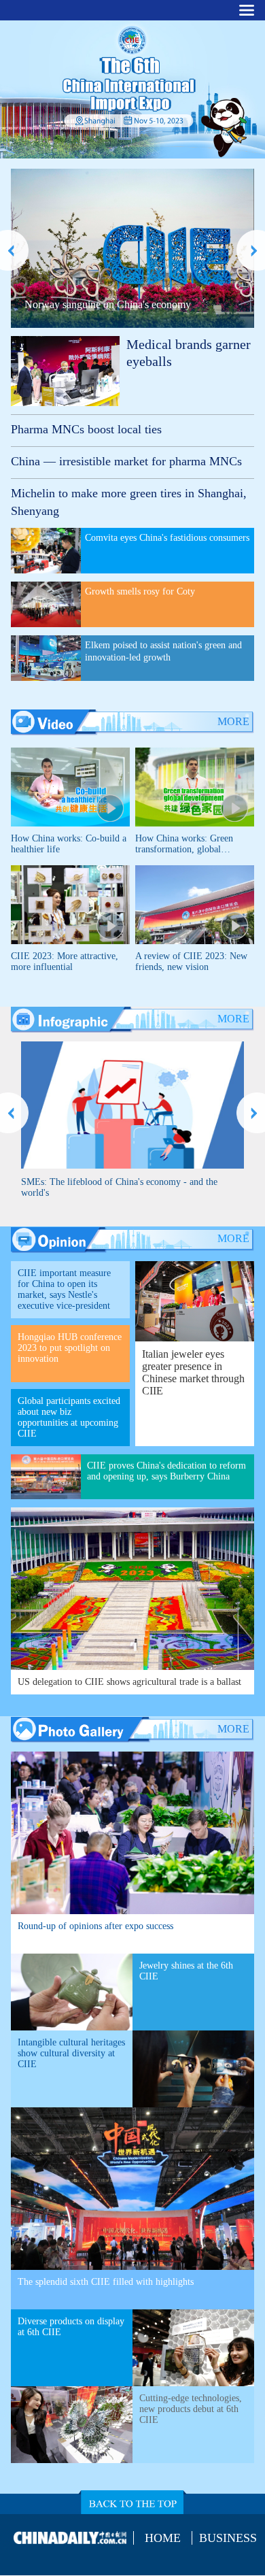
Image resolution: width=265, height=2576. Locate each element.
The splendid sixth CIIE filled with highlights (106, 2282)
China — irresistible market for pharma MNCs (126, 461)
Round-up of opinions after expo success (95, 1926)
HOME (163, 2538)
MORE (233, 721)
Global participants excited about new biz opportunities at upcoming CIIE (69, 1417)
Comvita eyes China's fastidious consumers (167, 538)
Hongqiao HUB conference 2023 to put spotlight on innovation (70, 1348)
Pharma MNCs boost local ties (86, 429)
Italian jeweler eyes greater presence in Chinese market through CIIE (193, 1372)
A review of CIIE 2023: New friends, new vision (191, 961)
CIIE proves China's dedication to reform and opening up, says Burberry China (166, 1471)
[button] (14, 250)
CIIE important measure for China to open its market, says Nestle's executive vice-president (64, 1289)
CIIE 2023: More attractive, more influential (65, 961)
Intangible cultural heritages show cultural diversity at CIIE (71, 2053)
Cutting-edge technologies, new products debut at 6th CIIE (191, 2409)
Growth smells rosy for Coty (140, 591)
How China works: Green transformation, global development (184, 849)
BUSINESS (228, 2538)
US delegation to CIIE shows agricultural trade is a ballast (129, 1682)
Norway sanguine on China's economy (108, 304)
